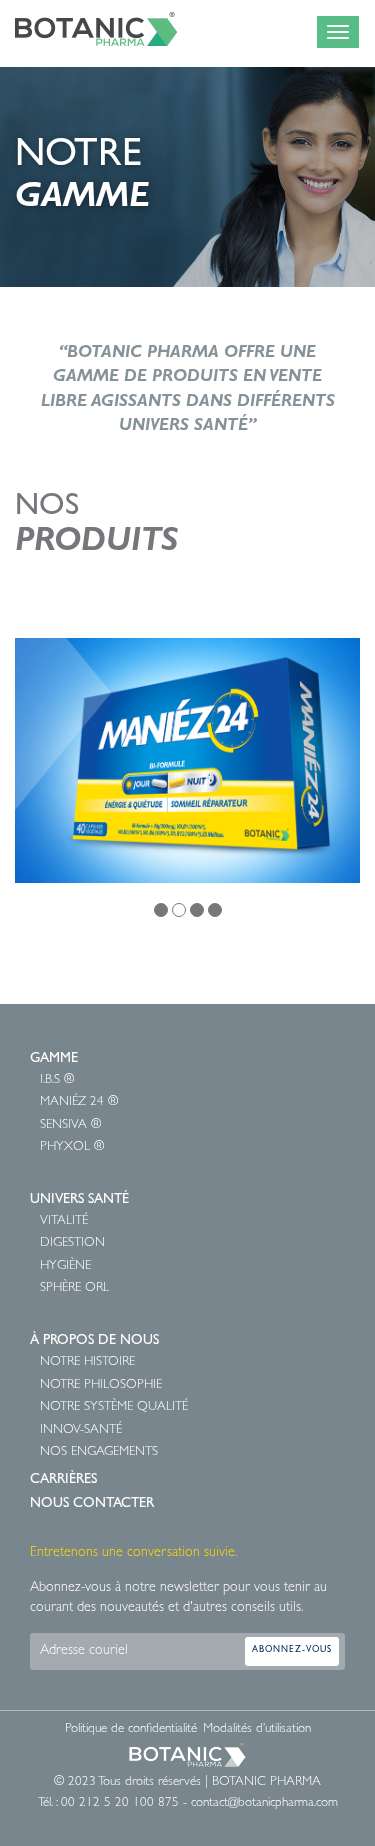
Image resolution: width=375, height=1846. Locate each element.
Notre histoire (87, 1362)
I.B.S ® (57, 1080)
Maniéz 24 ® (79, 1102)
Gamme (54, 1059)
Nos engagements (99, 1452)
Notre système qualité (114, 1407)
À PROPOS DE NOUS (94, 1341)
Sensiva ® (70, 1125)
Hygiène (65, 1266)
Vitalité (64, 1221)
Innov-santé (81, 1430)
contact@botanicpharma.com (264, 1803)
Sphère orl (74, 1288)
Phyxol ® (72, 1147)
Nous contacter (92, 1504)
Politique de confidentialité (131, 1729)
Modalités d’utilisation (257, 1729)
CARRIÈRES (63, 1480)
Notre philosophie (101, 1385)
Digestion (72, 1243)
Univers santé (79, 1200)
